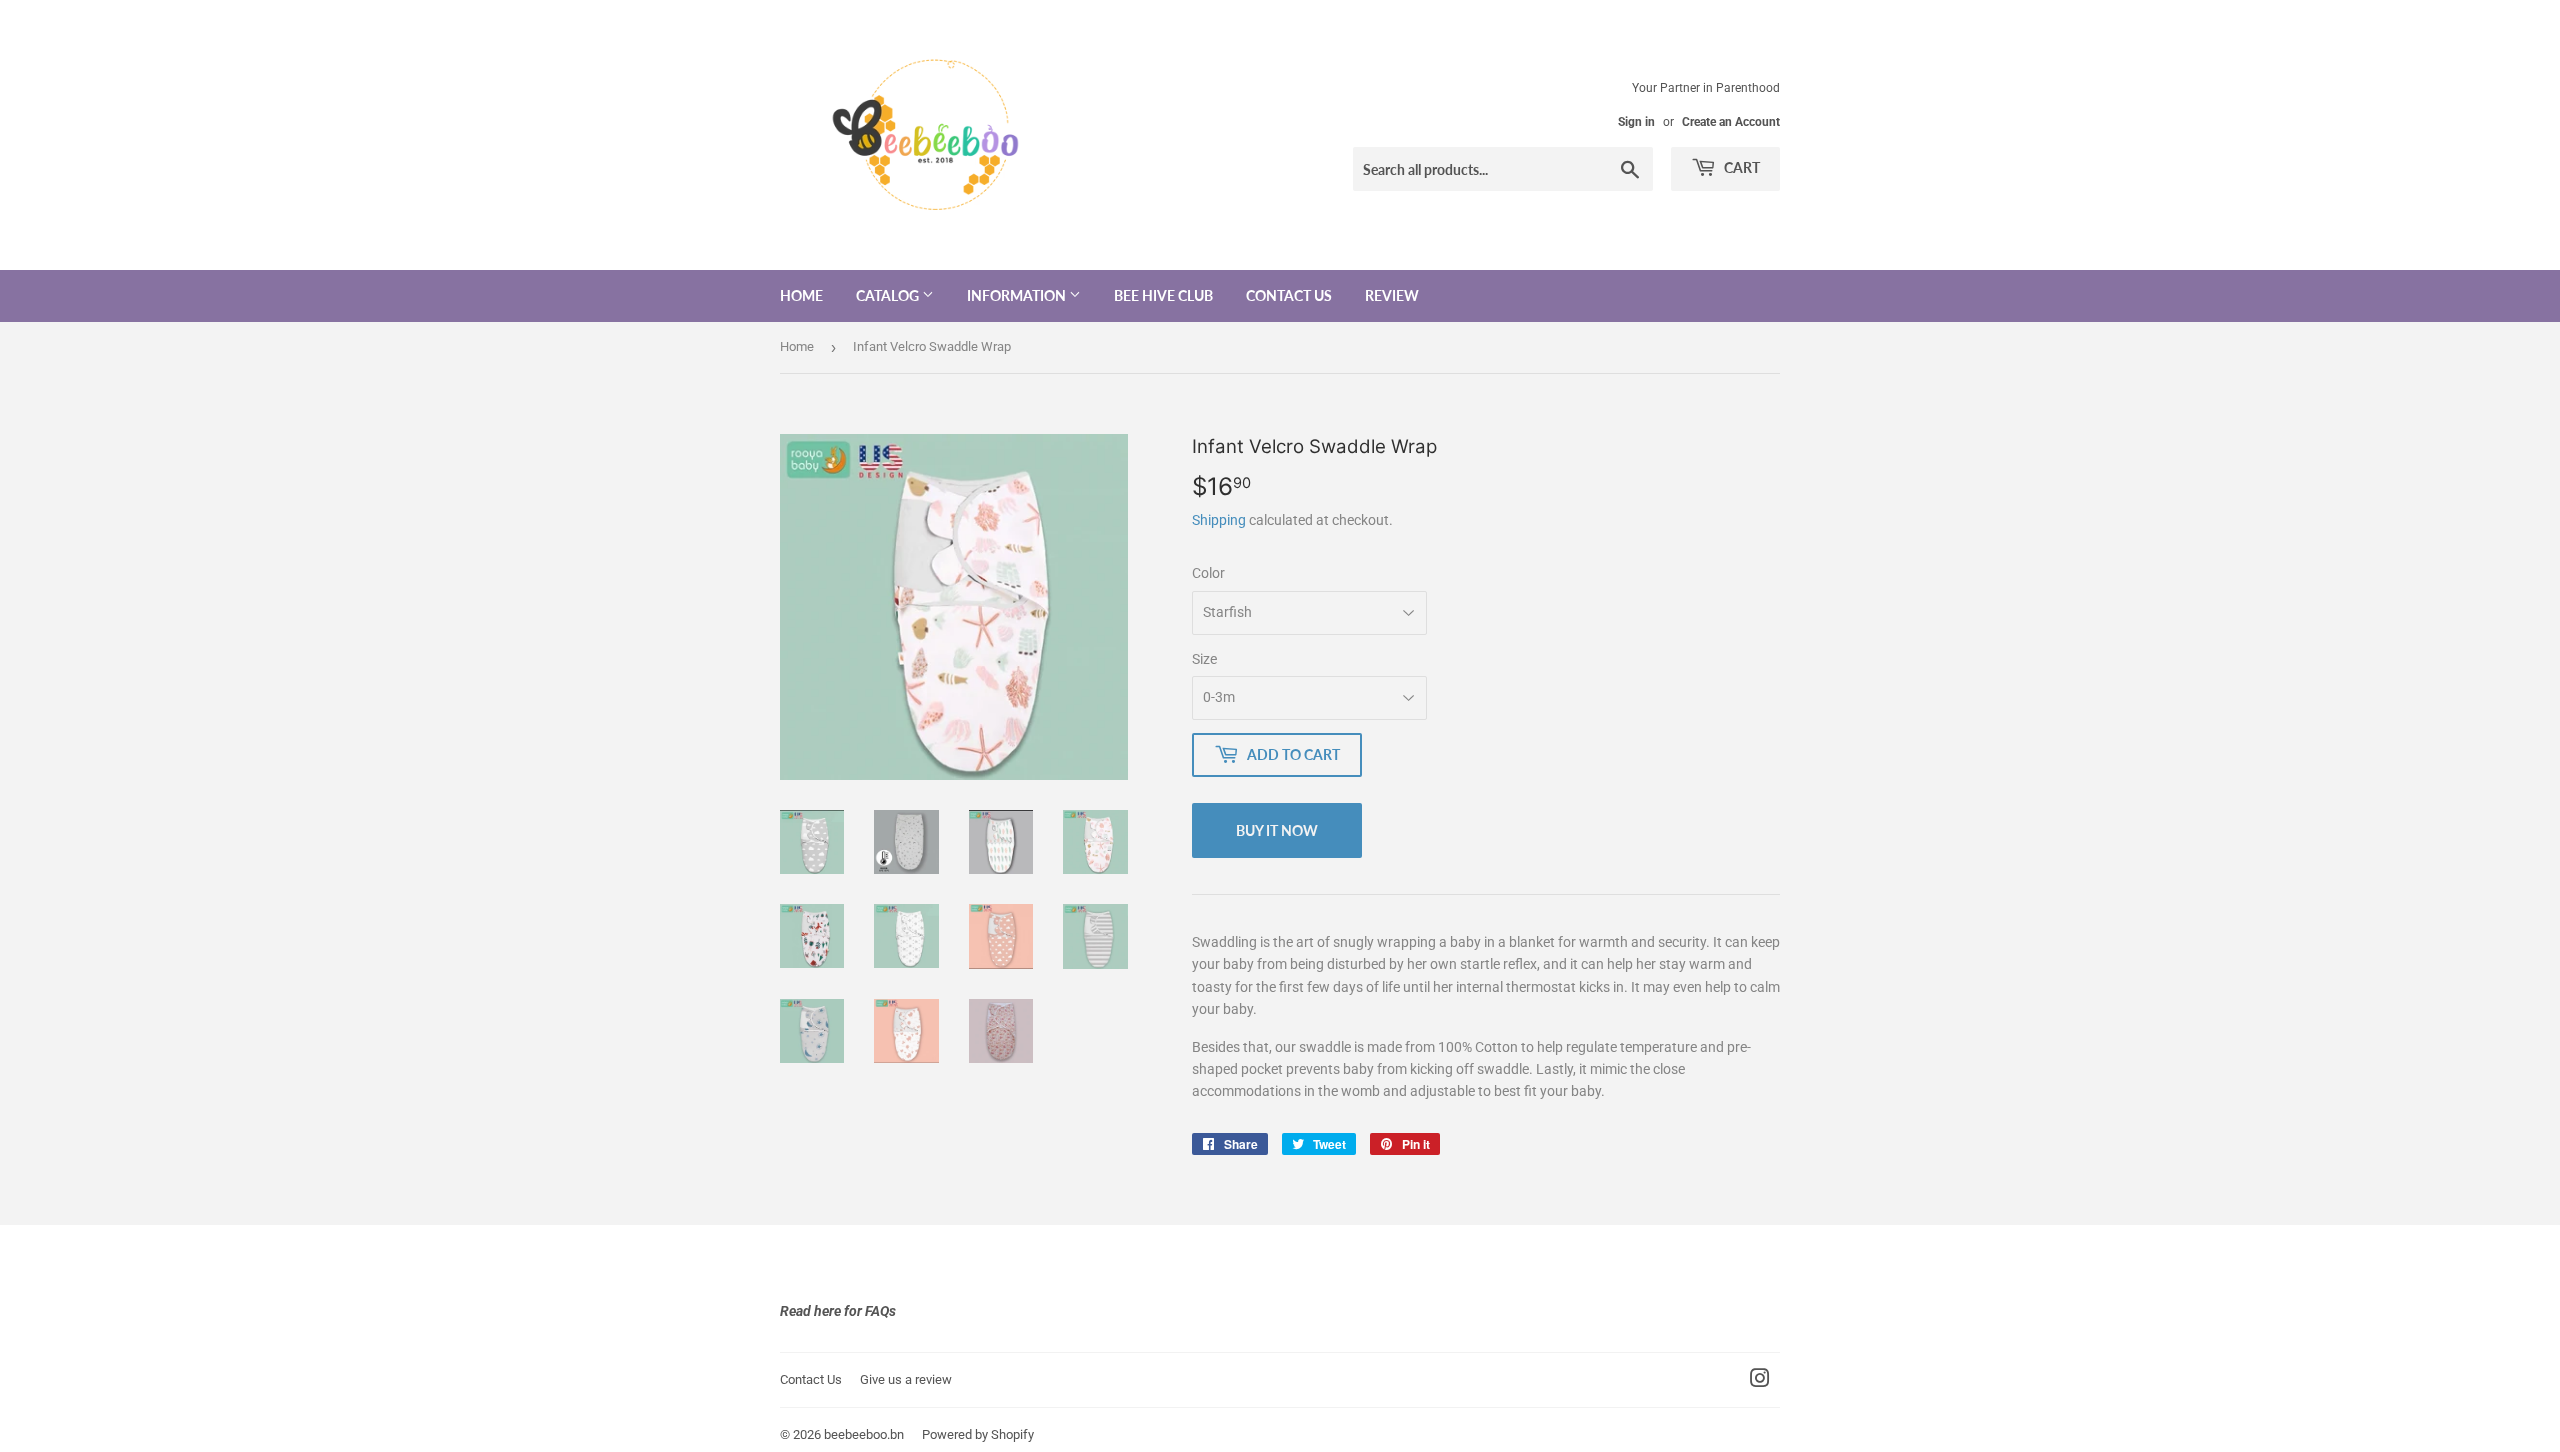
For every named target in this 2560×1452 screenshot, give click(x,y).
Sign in (1636, 122)
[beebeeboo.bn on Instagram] (1760, 1381)
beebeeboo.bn (864, 1434)
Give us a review (906, 1379)
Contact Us (1289, 295)
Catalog (889, 295)
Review (1392, 295)
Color (1208, 573)
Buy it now (1277, 830)
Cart (1740, 167)
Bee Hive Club (1163, 295)
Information (1018, 295)
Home (801, 295)
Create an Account (1731, 122)
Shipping (1219, 520)
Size (1204, 659)
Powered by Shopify (978, 1434)
